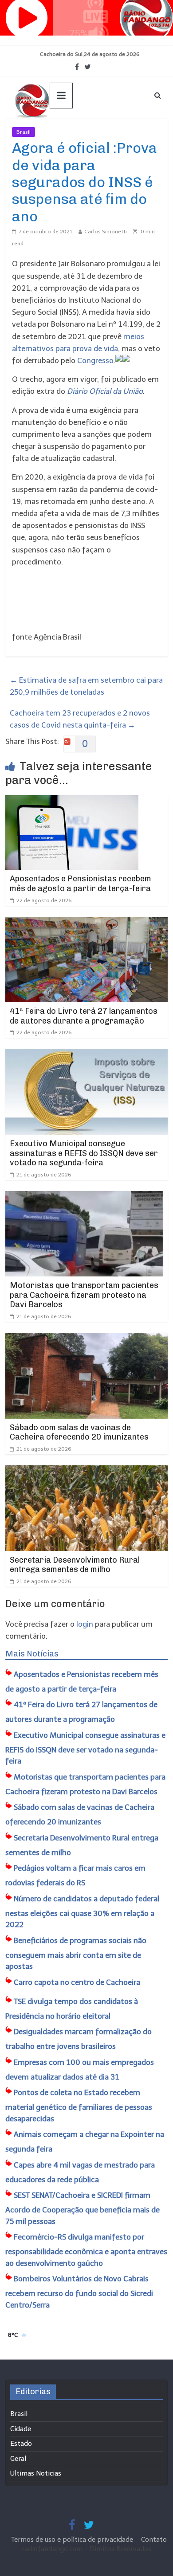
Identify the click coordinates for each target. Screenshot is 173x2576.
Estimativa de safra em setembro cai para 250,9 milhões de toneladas (86, 686)
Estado (21, 2444)
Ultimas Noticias (62, 132)
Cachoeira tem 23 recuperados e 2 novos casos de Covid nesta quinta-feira (80, 719)
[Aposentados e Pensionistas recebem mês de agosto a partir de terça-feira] (72, 801)
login (85, 1624)
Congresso (95, 360)
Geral (18, 2459)
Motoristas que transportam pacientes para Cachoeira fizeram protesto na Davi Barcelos (84, 1295)
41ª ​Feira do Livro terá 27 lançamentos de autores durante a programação (84, 1016)
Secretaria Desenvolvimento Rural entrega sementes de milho (75, 1565)
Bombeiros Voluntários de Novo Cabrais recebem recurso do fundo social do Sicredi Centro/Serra (79, 2292)
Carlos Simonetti (106, 232)
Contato (154, 2540)
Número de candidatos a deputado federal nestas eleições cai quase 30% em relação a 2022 (82, 1912)
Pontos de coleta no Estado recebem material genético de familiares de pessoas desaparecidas (79, 2106)
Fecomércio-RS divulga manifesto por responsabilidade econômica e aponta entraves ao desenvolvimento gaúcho (86, 2250)
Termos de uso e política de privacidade (73, 2540)
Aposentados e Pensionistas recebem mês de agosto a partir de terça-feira (81, 884)
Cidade (21, 2429)
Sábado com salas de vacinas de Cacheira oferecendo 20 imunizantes (79, 1432)
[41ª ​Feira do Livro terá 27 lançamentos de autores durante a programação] (87, 923)
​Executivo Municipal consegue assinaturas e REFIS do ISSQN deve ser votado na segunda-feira (84, 1153)
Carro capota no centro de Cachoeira (77, 1982)
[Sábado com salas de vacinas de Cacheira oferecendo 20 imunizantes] (87, 1339)
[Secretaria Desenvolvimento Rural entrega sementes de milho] (87, 1471)
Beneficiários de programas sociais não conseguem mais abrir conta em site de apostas (76, 1954)
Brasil (24, 132)
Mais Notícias (32, 1654)
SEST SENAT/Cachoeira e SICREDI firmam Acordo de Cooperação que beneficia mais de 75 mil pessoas (83, 2208)
